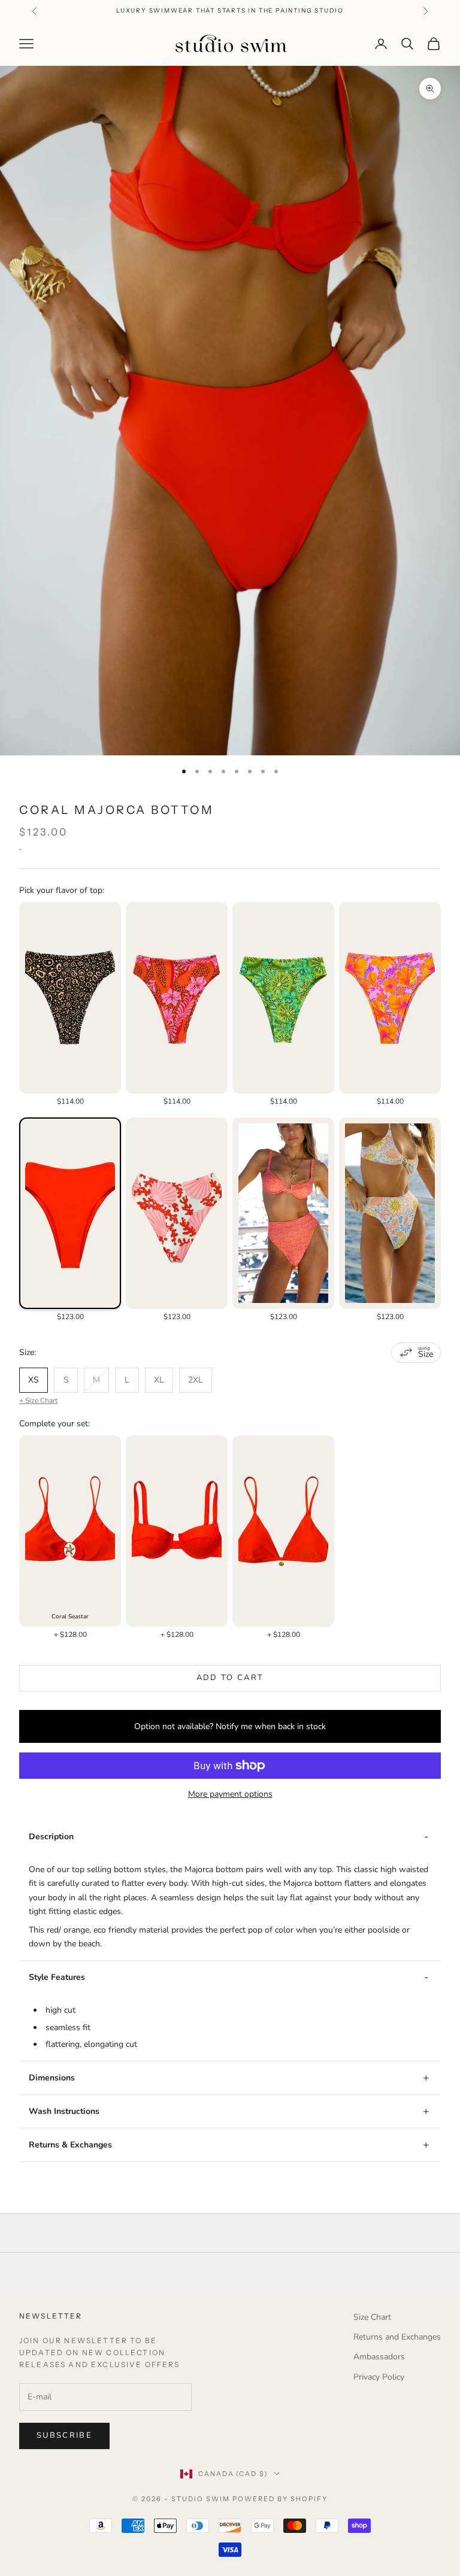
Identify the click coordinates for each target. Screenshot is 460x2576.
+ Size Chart (38, 1401)
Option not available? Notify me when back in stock (230, 1726)
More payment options (230, 1794)
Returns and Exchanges (397, 2337)
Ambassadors (379, 2357)
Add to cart (230, 1678)
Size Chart (372, 2317)
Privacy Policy (379, 2377)
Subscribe (64, 2435)
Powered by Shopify (280, 2499)
